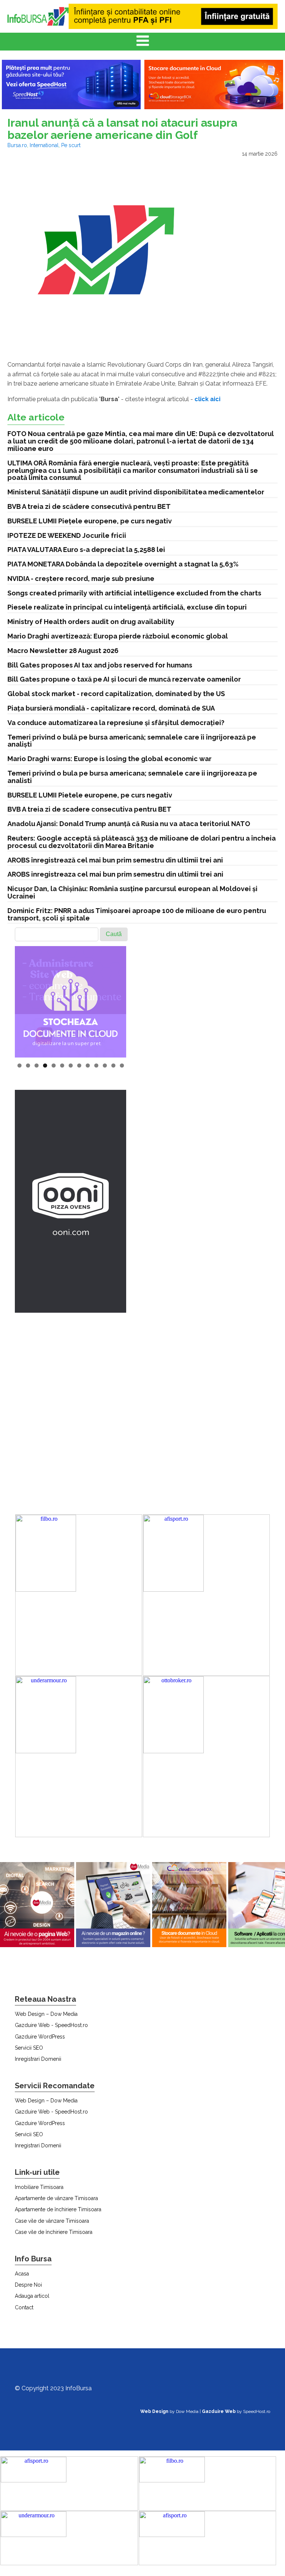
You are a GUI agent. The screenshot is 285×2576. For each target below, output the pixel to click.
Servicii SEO (29, 2048)
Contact (24, 2307)
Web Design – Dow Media (46, 2014)
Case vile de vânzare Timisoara (52, 2221)
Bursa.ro (17, 145)
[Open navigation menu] (143, 42)
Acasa (22, 2274)
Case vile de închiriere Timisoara (54, 2232)
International (44, 145)
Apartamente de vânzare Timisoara (56, 2198)
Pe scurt (71, 145)
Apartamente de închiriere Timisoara (58, 2209)
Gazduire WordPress (40, 2037)
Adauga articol (32, 2296)
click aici (207, 399)
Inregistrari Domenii (38, 2059)
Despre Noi (28, 2285)
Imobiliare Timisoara (39, 2187)
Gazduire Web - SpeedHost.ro (51, 2025)
